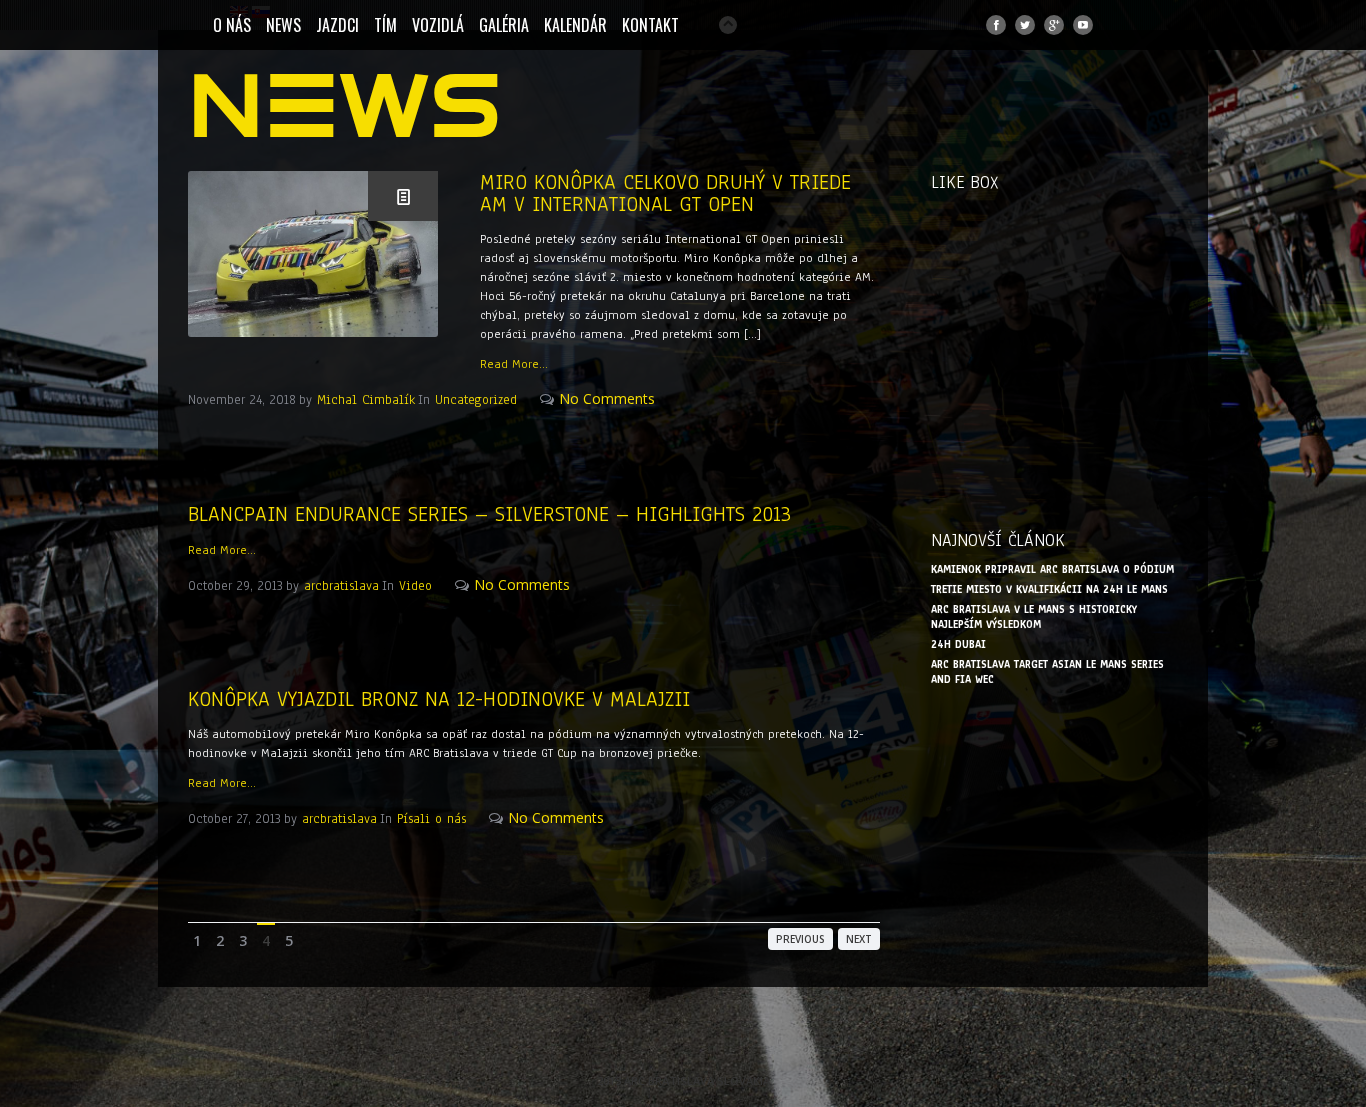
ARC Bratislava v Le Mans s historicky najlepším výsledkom (1034, 617)
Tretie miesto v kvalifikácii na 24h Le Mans (1049, 589)
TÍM (385, 25)
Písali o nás (431, 819)
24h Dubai (958, 644)
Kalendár (575, 25)
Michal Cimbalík (366, 400)
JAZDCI (337, 25)
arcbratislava (341, 586)
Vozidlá (438, 25)
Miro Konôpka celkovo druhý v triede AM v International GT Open (665, 193)
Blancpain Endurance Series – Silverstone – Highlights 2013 (489, 514)
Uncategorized (476, 400)
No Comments (607, 398)
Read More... (514, 364)
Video (415, 586)
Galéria (504, 25)
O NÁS (232, 25)
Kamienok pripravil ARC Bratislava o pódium (1052, 569)
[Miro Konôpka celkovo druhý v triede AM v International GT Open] (313, 254)
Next (859, 939)
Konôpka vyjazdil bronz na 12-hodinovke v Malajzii (439, 699)
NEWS (283, 25)
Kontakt (650, 25)
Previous (800, 939)
